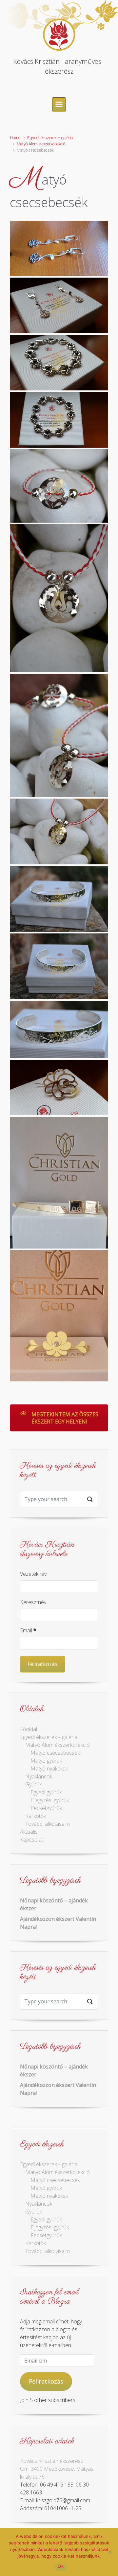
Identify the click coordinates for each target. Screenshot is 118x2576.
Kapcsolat (32, 1840)
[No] (110, 2552)
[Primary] (59, 104)
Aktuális (29, 1832)
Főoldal (29, 1729)
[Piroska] (59, 486)
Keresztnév (33, 1602)
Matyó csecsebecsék (55, 1753)
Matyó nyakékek (49, 1769)
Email (28, 1630)
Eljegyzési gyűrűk (50, 1800)
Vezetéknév (33, 1574)
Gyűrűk (33, 1784)
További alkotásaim (48, 1824)
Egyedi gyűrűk (46, 1792)
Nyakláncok (39, 1776)
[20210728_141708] (59, 1316)
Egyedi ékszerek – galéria (50, 138)
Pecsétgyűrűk (46, 1808)
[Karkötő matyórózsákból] (59, 363)
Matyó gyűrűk (46, 1761)
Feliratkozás (46, 2381)
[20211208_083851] (59, 1183)
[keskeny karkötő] (59, 899)
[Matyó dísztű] (59, 1088)
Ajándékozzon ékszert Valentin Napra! (58, 1923)
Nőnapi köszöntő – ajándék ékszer (54, 1904)
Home (15, 138)
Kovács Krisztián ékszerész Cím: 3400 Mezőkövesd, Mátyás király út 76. (57, 2469)
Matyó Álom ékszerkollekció (41, 144)
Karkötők (36, 1816)
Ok (61, 2566)
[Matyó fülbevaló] (59, 248)
